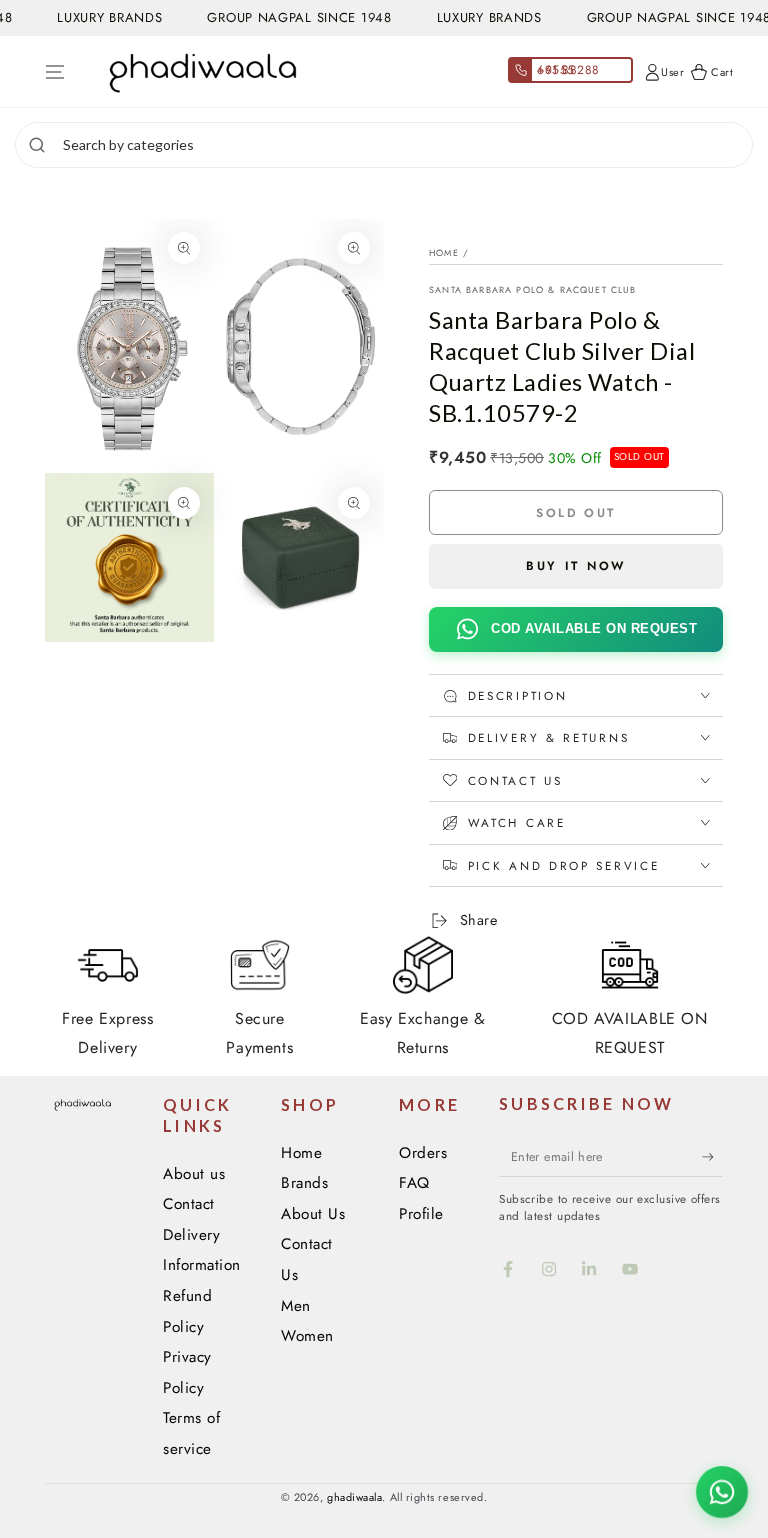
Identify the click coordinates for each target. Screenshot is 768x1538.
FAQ (414, 1183)
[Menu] (55, 72)
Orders (423, 1153)
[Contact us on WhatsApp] (721, 1491)
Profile (421, 1214)
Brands (304, 1183)
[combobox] (405, 145)
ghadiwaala (354, 1497)
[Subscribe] (712, 1157)
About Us (313, 1214)
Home (444, 252)
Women (307, 1336)
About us (194, 1174)
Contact (189, 1204)
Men (296, 1306)
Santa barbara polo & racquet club (533, 289)
